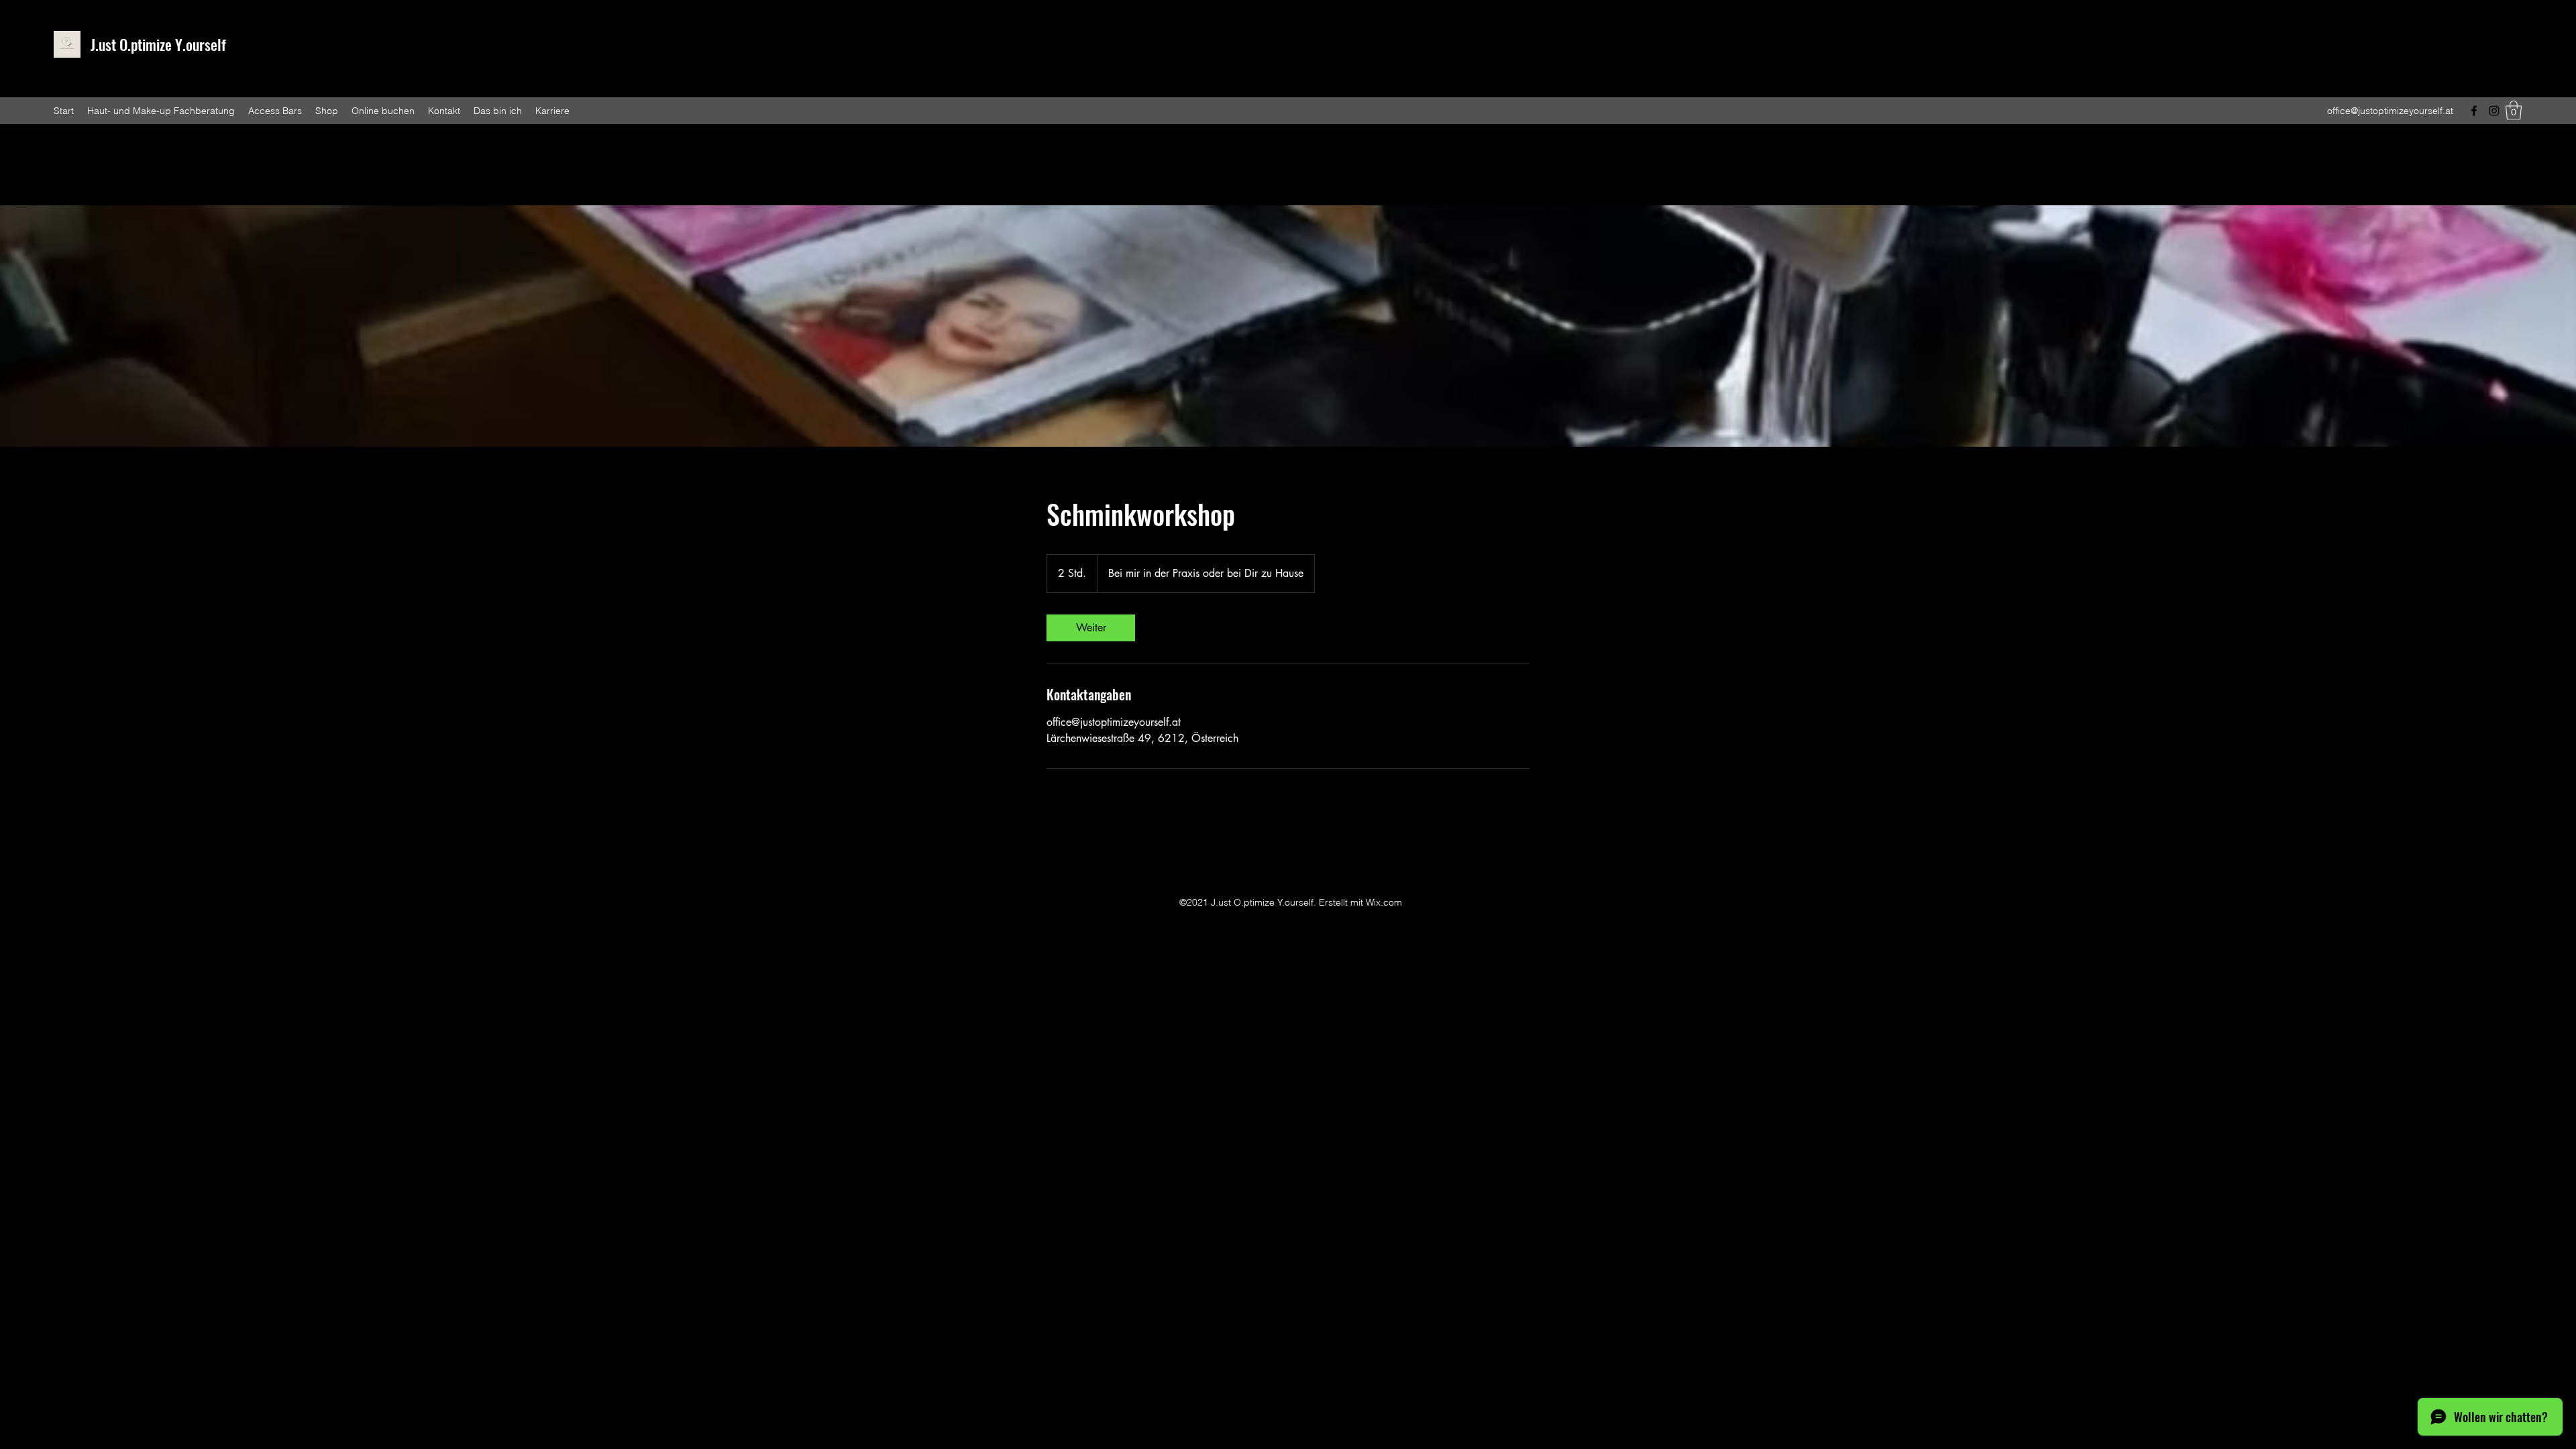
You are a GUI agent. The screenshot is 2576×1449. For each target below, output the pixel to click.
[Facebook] (2474, 111)
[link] (1091, 628)
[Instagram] (2494, 111)
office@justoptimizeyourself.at (2390, 111)
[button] (2514, 110)
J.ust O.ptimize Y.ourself (158, 44)
